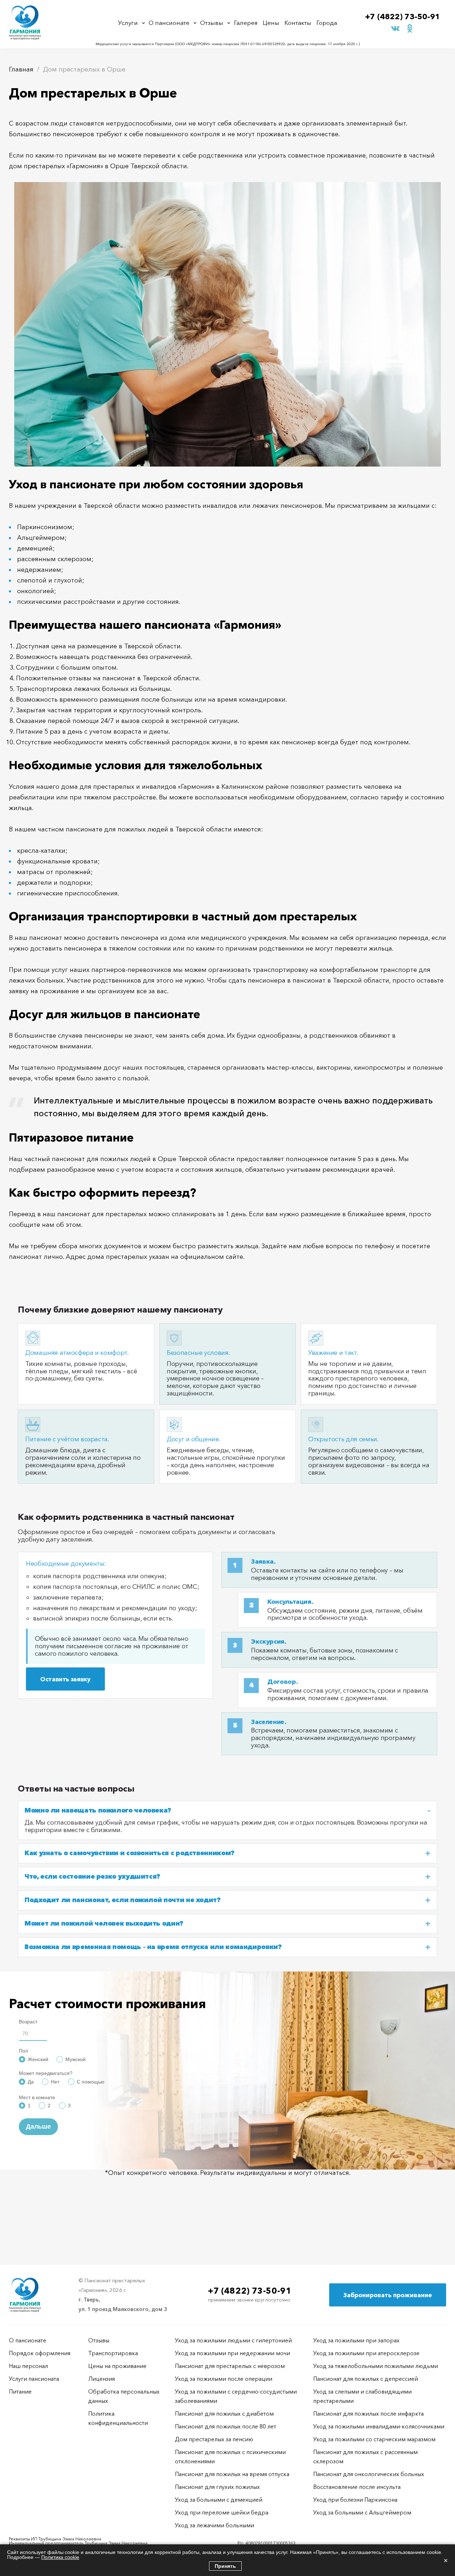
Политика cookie (60, 2557)
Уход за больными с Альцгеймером (362, 2512)
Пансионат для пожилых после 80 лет (226, 2426)
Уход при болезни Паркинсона (355, 2500)
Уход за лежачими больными (215, 2525)
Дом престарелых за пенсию (214, 2439)
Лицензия (101, 2379)
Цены (271, 23)
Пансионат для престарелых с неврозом (230, 2366)
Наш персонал (28, 2366)
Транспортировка (113, 2353)
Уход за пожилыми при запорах (356, 2340)
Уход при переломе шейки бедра (222, 2512)
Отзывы (212, 23)
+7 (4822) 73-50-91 (403, 17)
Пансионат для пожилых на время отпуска (232, 2474)
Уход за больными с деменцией (219, 2500)
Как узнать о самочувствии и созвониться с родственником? (130, 1853)
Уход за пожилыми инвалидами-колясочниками (379, 2426)
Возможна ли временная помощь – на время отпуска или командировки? (153, 1947)
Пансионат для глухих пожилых (217, 2487)
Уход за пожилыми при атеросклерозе (366, 2353)
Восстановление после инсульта (357, 2487)
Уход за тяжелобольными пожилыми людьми (376, 2366)
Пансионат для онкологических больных (369, 2474)
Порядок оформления (40, 2353)
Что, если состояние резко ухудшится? (92, 1877)
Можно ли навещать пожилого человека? (98, 1811)
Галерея (246, 23)
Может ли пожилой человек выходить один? (104, 1924)
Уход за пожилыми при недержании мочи (232, 2353)
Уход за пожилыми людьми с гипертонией (233, 2340)
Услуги (128, 23)
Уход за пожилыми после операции (224, 2379)
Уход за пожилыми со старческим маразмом (374, 2439)
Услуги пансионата (34, 2379)
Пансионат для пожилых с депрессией (366, 2379)
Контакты (298, 23)
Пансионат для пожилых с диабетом (224, 2413)
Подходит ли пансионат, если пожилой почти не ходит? (123, 1900)
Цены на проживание (117, 2366)
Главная (21, 69)
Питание (20, 2391)
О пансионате (169, 23)
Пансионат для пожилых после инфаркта (368, 2413)
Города (327, 23)
